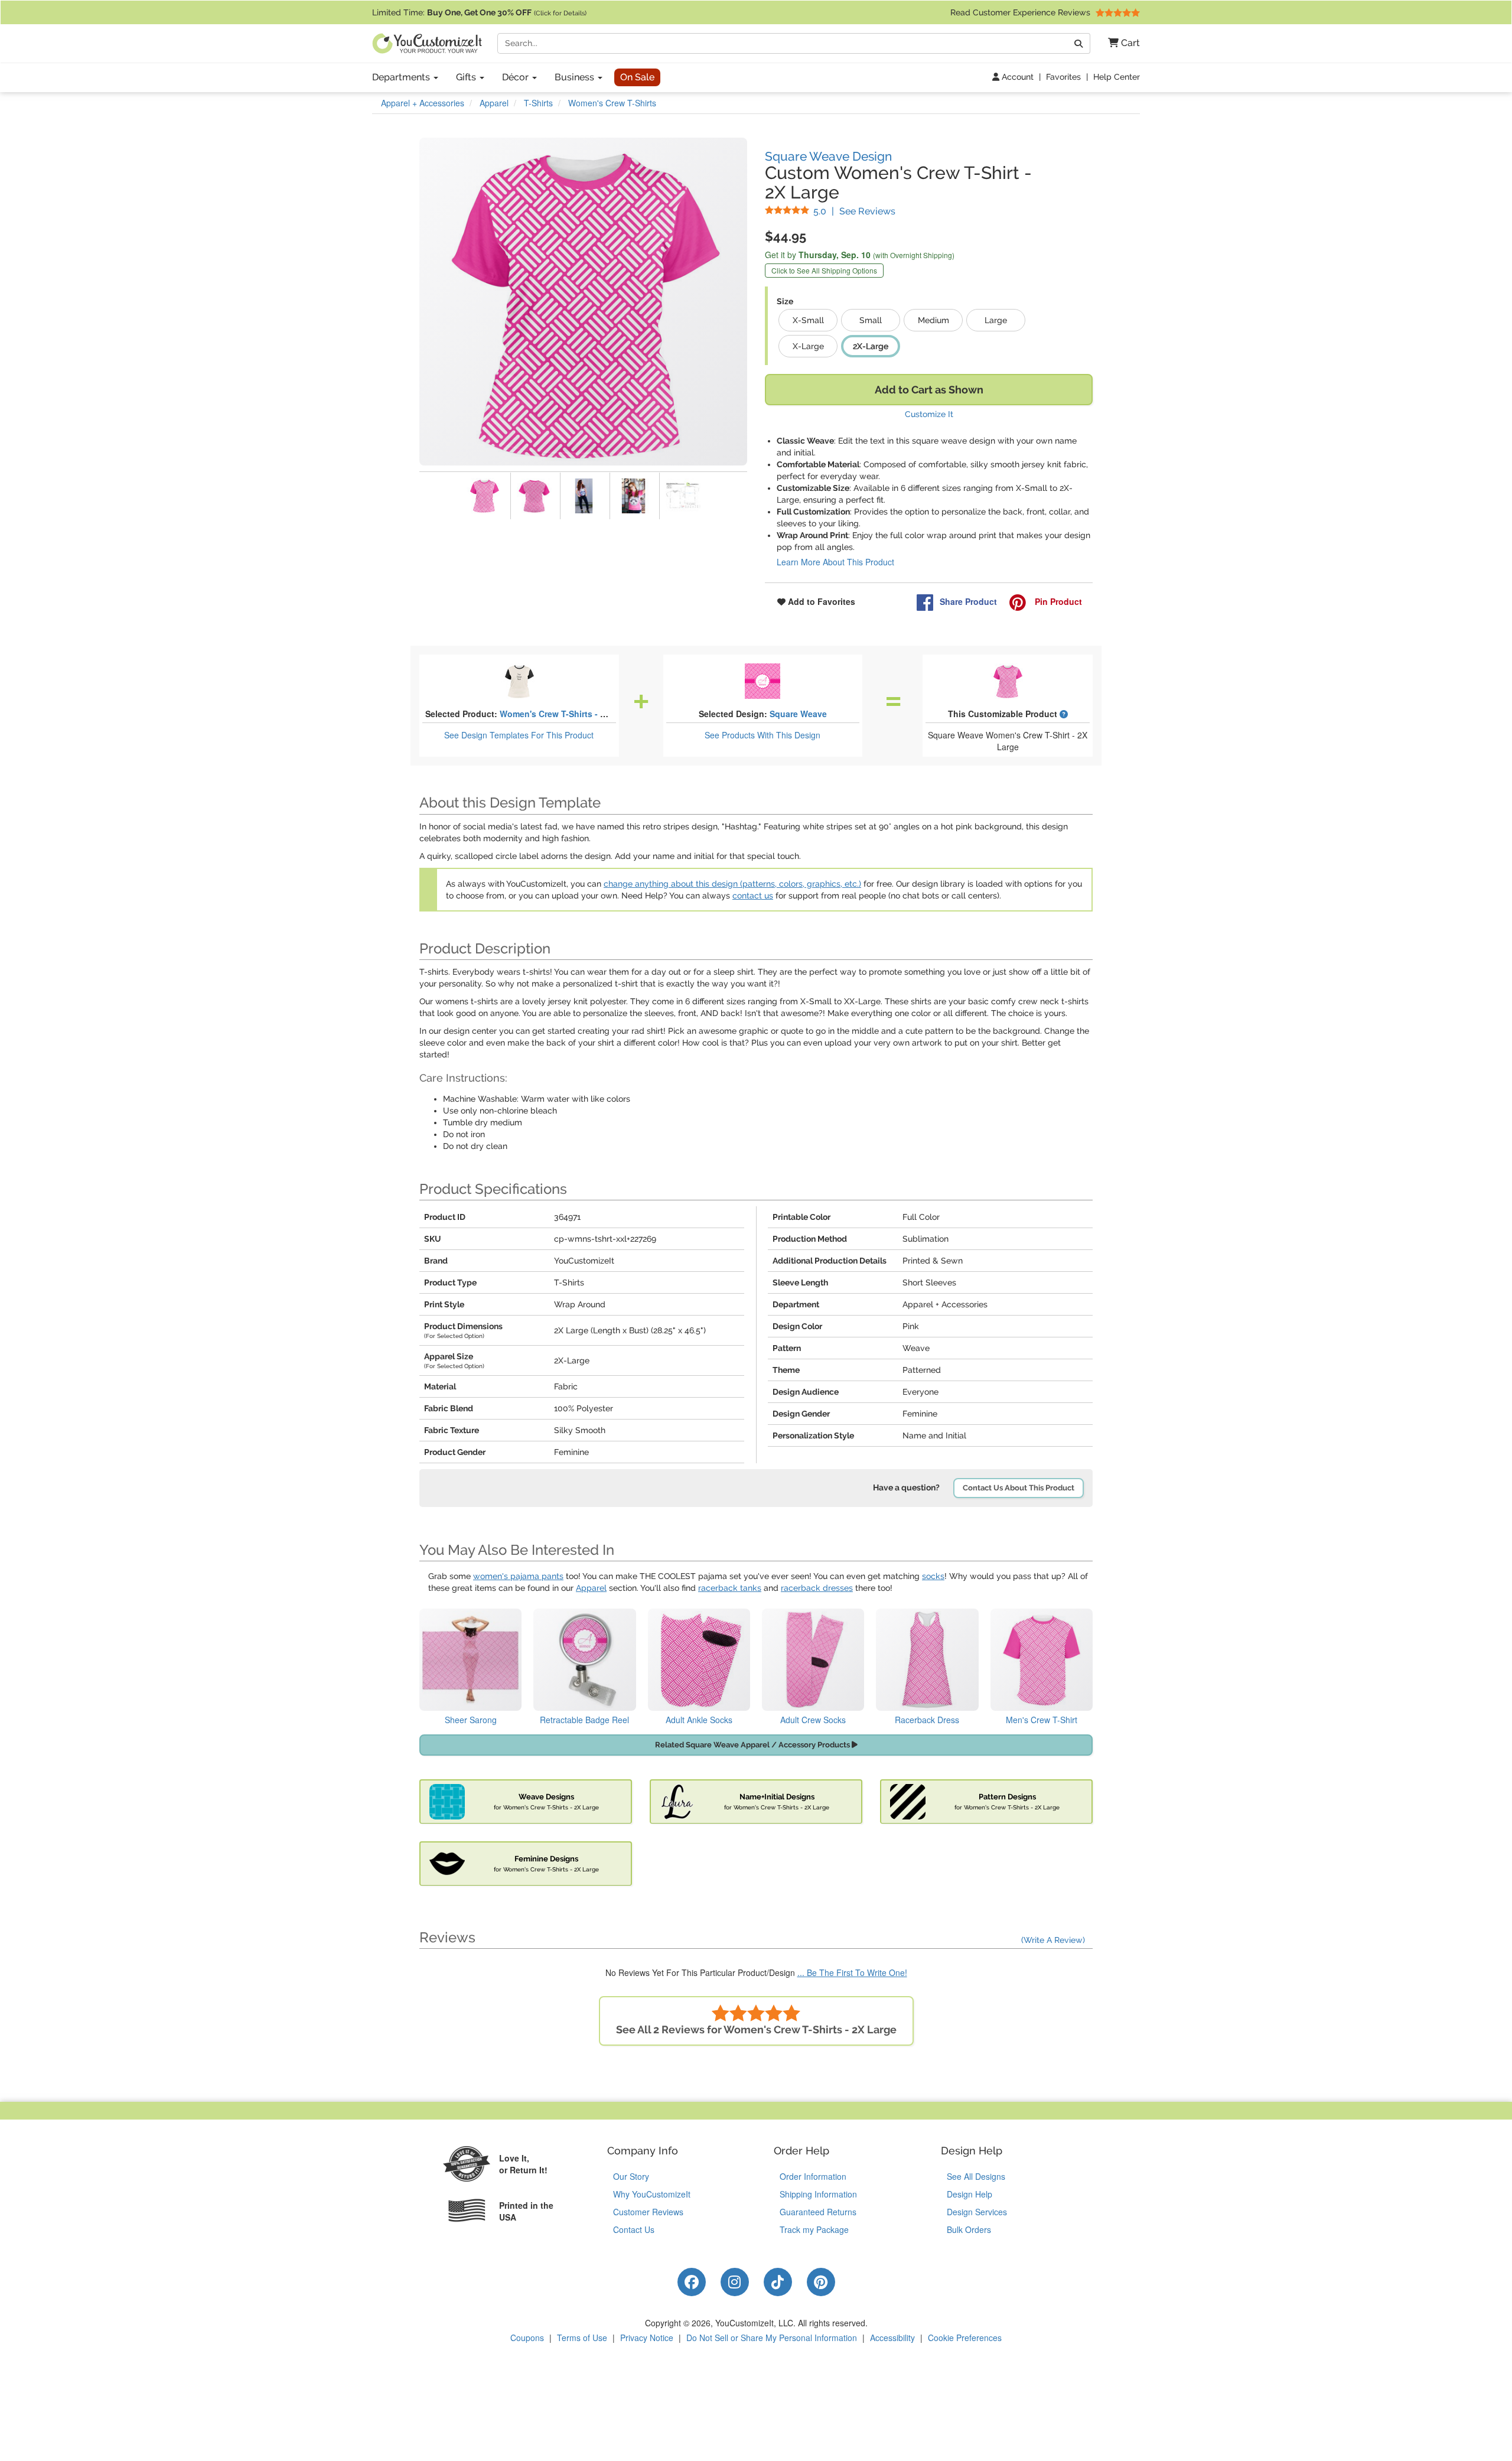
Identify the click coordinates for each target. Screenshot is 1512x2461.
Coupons (527, 2338)
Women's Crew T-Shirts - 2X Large (568, 714)
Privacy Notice (647, 2338)
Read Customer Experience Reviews (1021, 12)
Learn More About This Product (835, 562)
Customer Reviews (648, 2212)
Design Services (977, 2212)
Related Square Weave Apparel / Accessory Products (753, 1745)
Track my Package (814, 2229)
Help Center (1117, 77)
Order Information (813, 2176)
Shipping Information (818, 2194)
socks (933, 1576)
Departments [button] (402, 77)
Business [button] (576, 77)
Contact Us (634, 2229)
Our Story (631, 2176)
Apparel (591, 1588)
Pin (1057, 601)
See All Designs (976, 2176)
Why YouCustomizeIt (652, 2194)
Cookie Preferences (965, 2338)
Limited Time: (479, 12)
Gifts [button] (467, 77)
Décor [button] (517, 77)
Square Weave (798, 714)
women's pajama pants (518, 1576)
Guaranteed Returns (818, 2212)
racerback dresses (817, 1588)
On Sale (637, 77)
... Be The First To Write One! (852, 1972)
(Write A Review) (1053, 1940)
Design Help (970, 2194)
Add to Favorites (820, 601)
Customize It (929, 414)
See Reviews (854, 211)
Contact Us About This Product (1019, 1488)
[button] (1120, 43)
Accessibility (892, 2338)
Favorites (1063, 77)
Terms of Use (582, 2338)
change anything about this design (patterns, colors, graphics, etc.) (732, 884)
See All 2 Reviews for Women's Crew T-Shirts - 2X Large (756, 2029)
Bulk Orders (969, 2229)
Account (1016, 77)
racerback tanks (730, 1588)
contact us (753, 896)
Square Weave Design (828, 156)
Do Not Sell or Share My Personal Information (772, 2338)
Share (968, 601)
